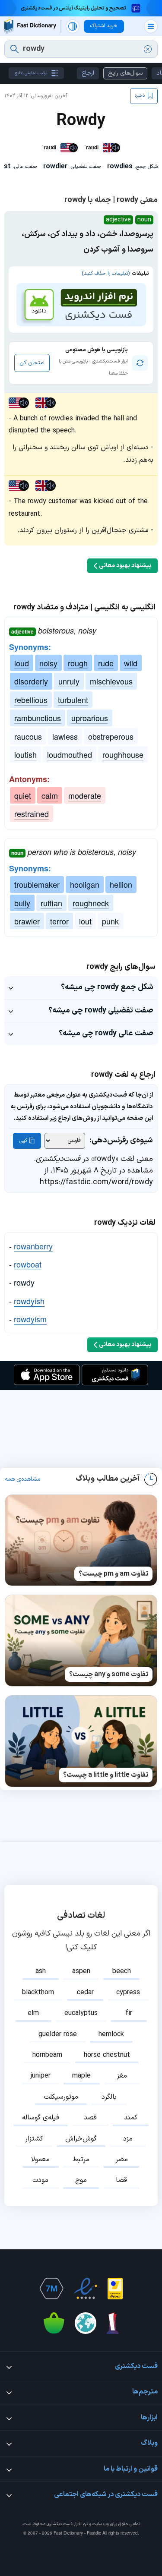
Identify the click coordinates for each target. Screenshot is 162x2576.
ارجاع (88, 73)
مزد (128, 2139)
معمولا (40, 2160)
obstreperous (111, 736)
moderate (85, 795)
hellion (121, 884)
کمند (131, 2118)
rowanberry (33, 1246)
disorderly (31, 681)
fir (129, 2013)
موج (81, 2180)
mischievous (111, 681)
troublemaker (37, 884)
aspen (81, 1971)
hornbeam (47, 2055)
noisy (48, 663)
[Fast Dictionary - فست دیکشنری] (30, 26)
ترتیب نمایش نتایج (31, 73)
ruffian (51, 903)
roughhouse (123, 754)
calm (50, 795)
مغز (122, 2076)
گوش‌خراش (81, 2139)
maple (81, 2076)
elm (33, 2013)
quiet (23, 795)
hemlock (111, 2034)
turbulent (73, 700)
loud (22, 663)
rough (78, 663)
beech (122, 1971)
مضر (122, 2160)
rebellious (31, 700)
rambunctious (38, 718)
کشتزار (34, 2139)
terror (59, 921)
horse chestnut (107, 2055)
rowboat (28, 1264)
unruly (69, 681)
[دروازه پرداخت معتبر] (115, 2289)
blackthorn (38, 1993)
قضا (121, 2180)
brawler (27, 921)
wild (131, 663)
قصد (90, 2118)
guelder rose (58, 2034)
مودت (40, 2180)
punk (110, 921)
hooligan (85, 884)
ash (41, 1971)
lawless (65, 736)
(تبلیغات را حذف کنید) (106, 274)
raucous (28, 736)
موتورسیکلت (61, 2097)
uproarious (90, 718)
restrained (32, 813)
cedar (85, 1993)
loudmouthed (70, 754)
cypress (128, 1993)
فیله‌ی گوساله (41, 2118)
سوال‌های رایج (125, 73)
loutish (25, 754)
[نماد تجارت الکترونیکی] (86, 2289)
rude (106, 663)
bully (22, 903)
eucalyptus (81, 2013)
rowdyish (29, 1301)
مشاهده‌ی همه (23, 1479)
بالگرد (109, 2097)
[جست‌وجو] (14, 49)
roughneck (91, 903)
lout (85, 921)
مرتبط (81, 2160)
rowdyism (30, 1319)
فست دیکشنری (60, 2524)
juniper (41, 2076)
